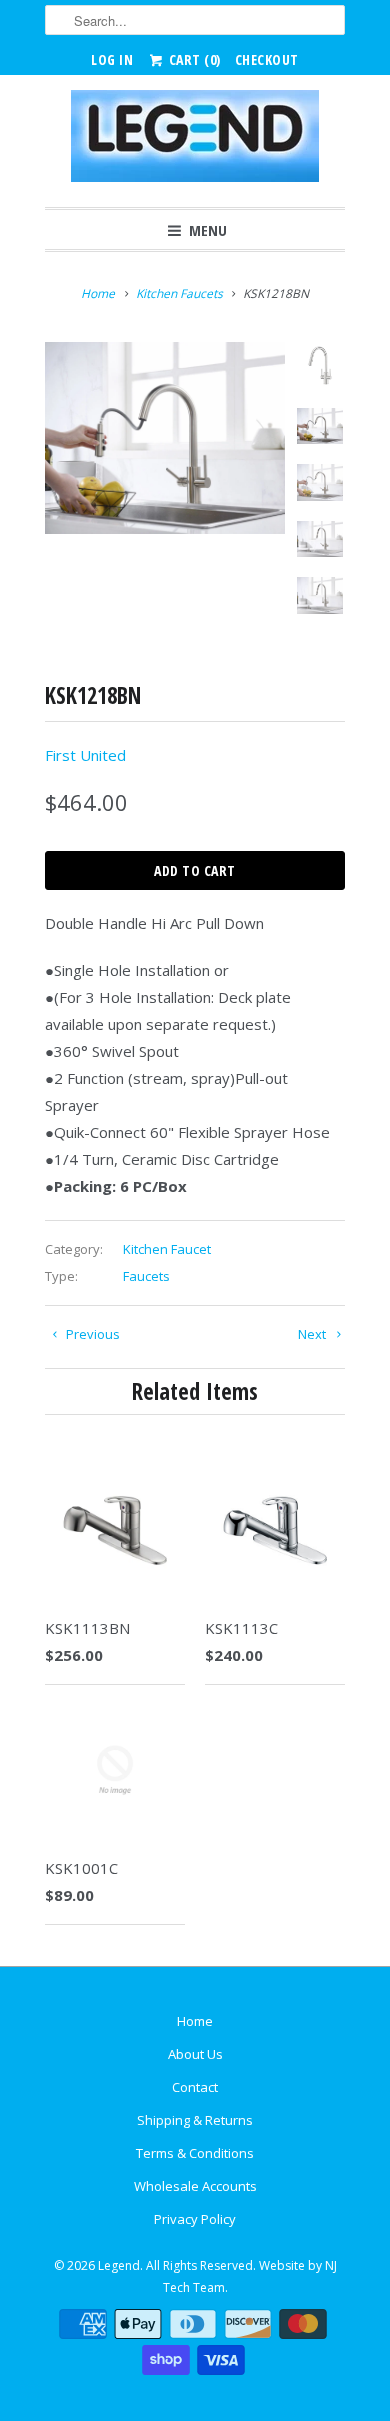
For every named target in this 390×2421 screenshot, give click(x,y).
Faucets (146, 1276)
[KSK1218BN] (165, 438)
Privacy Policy (195, 2219)
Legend (119, 2265)
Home (195, 2021)
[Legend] (195, 141)
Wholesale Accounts (195, 2186)
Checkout (267, 59)
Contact (195, 2087)
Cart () (193, 59)
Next (313, 1334)
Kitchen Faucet (167, 1249)
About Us (195, 2054)
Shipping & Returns (195, 2120)
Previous (91, 1334)
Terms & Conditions (195, 2153)
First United (85, 755)
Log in (112, 59)
